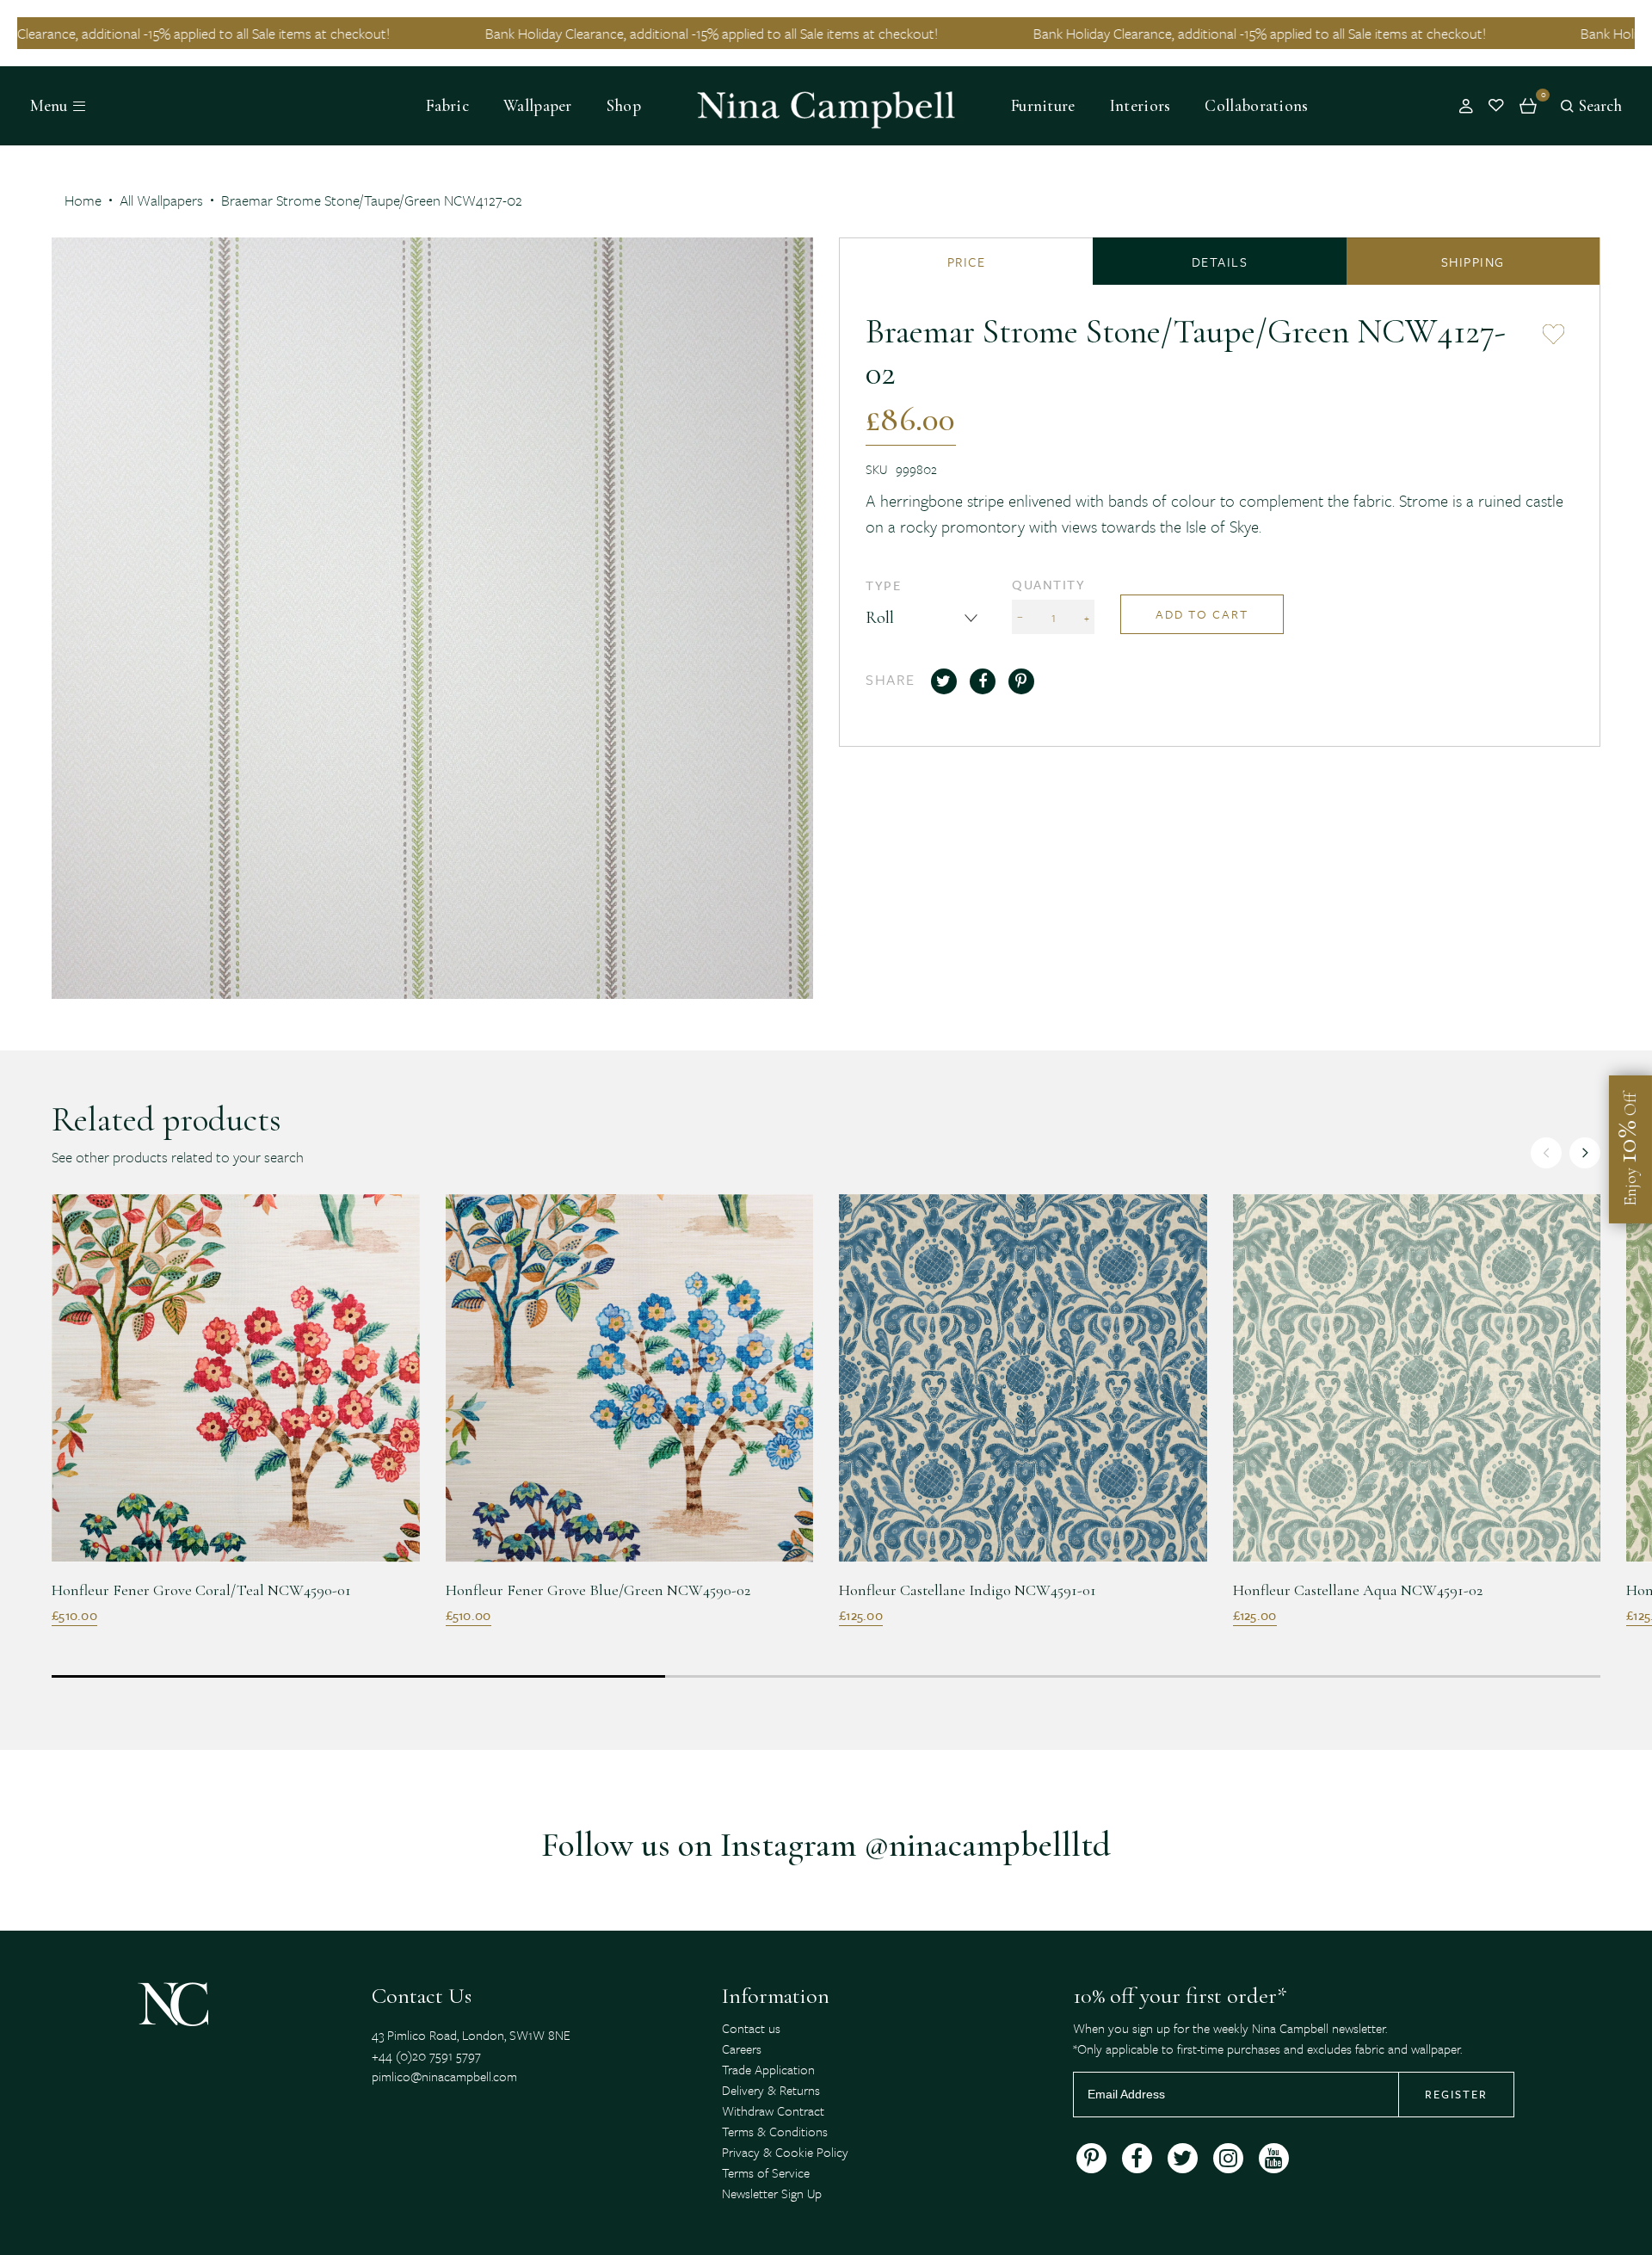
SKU (876, 469)
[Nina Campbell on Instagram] (1228, 2158)
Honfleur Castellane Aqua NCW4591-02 (1358, 1590)
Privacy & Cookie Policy (785, 2152)
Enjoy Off (1627, 1149)
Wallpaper (538, 106)
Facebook (983, 681)
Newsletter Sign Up (772, 2193)
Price (967, 262)
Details (1220, 262)
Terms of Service (766, 2172)
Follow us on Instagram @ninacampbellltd (826, 1845)
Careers (742, 2049)
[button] (1585, 1153)
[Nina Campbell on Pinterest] (1091, 2158)
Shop (624, 106)
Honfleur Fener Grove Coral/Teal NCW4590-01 (201, 1590)
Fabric (447, 106)
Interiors (1140, 106)
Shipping (1473, 262)
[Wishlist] (1496, 106)
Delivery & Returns (771, 2090)
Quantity (1048, 584)
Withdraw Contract (773, 2110)
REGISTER (1456, 2094)
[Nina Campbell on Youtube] (1274, 2158)
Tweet (944, 681)
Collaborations (1256, 106)
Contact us (751, 2028)
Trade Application (768, 2069)
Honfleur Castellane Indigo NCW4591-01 (968, 1590)
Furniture (1043, 106)
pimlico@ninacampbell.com (444, 2076)
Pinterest (1021, 681)
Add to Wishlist (1553, 332)
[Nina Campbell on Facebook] (1137, 2158)
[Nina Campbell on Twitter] (1183, 2158)
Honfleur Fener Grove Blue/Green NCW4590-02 (598, 1590)
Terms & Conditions (775, 2131)
